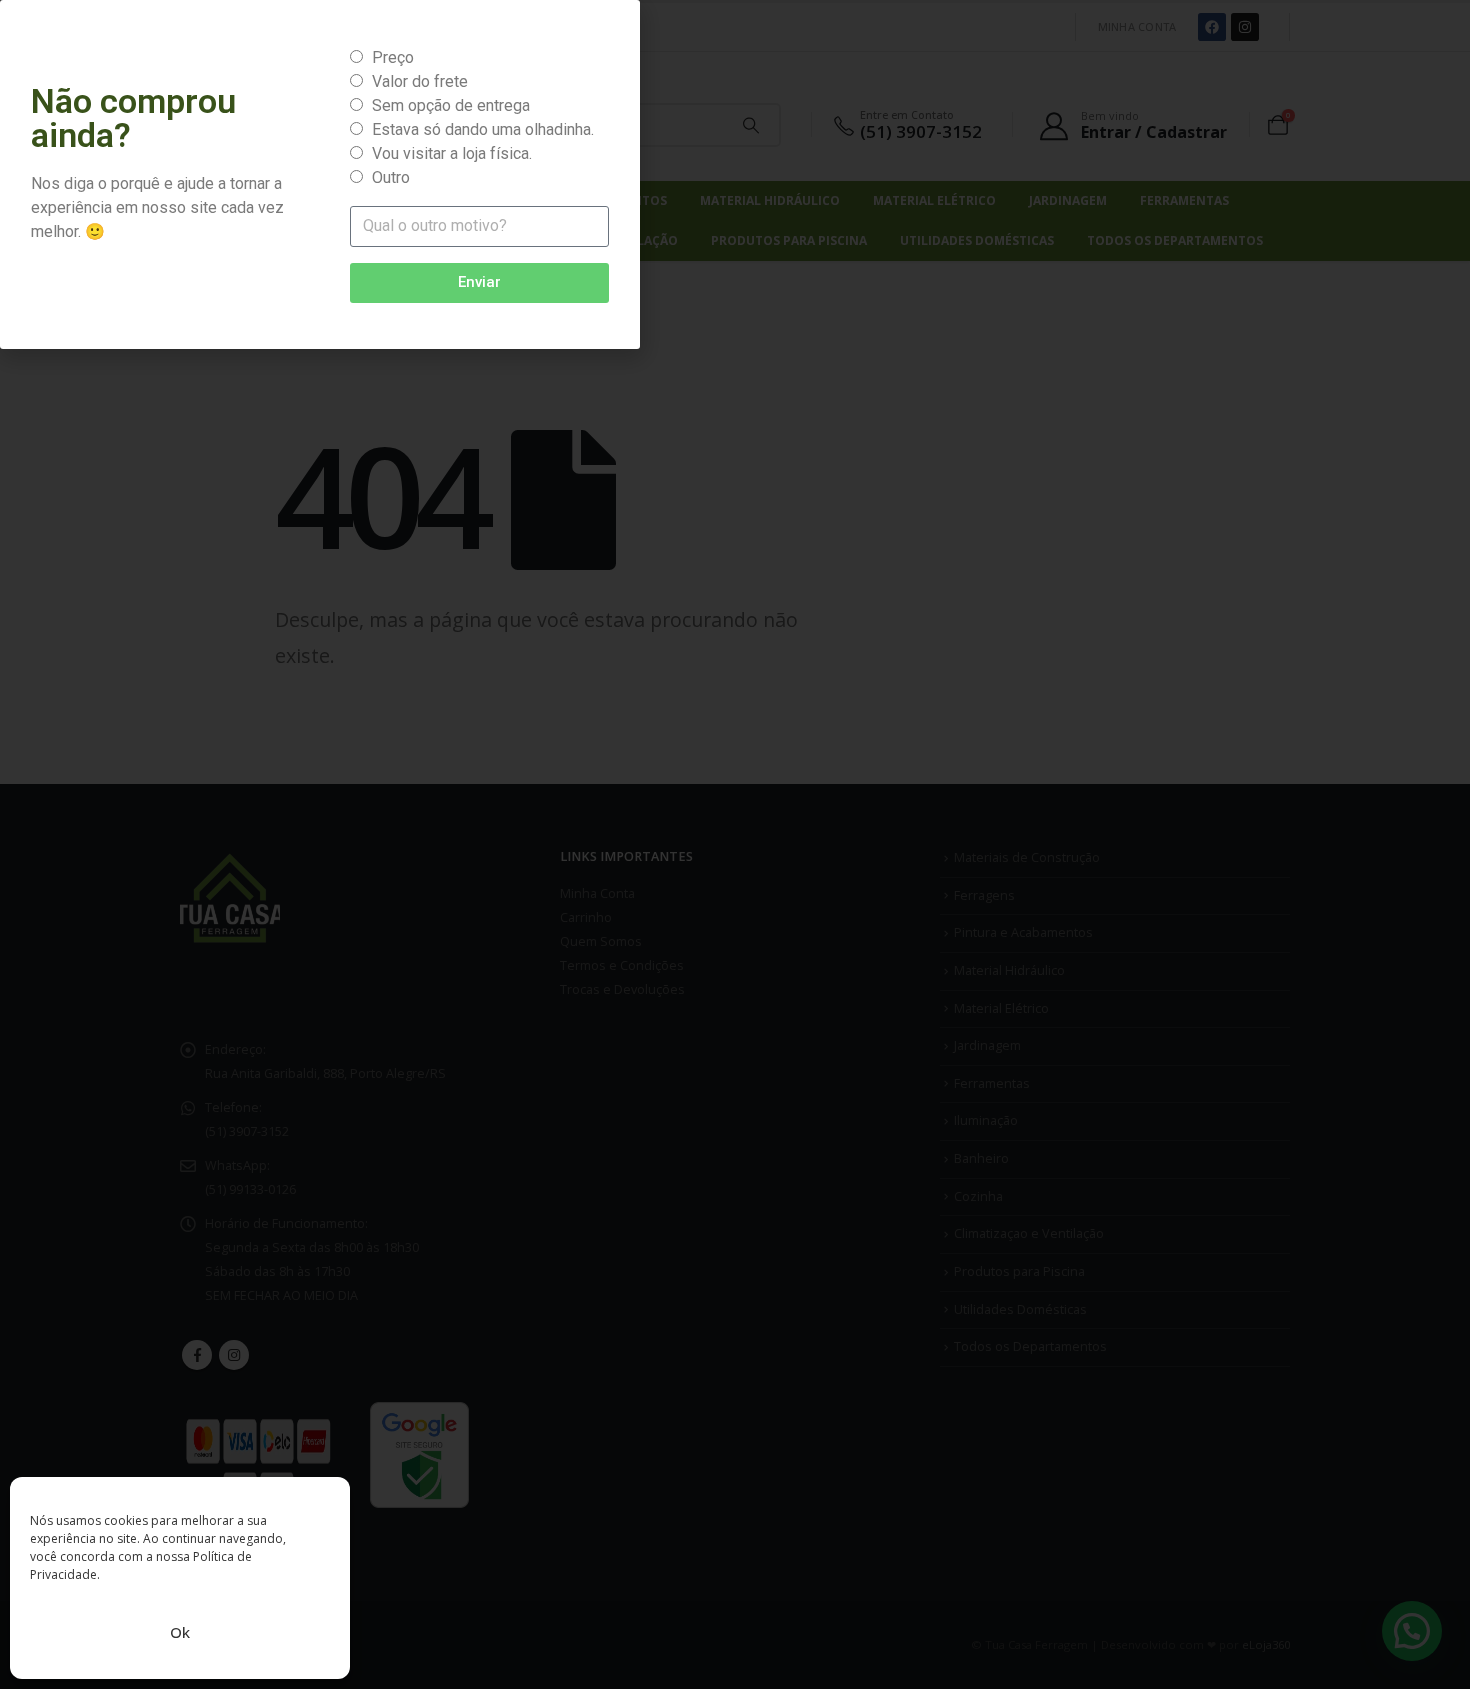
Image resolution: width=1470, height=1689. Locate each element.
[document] (735, 844)
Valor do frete (420, 81)
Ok (180, 1632)
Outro (391, 177)
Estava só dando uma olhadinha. (483, 129)
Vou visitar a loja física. (452, 153)
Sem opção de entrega (451, 105)
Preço (393, 57)
